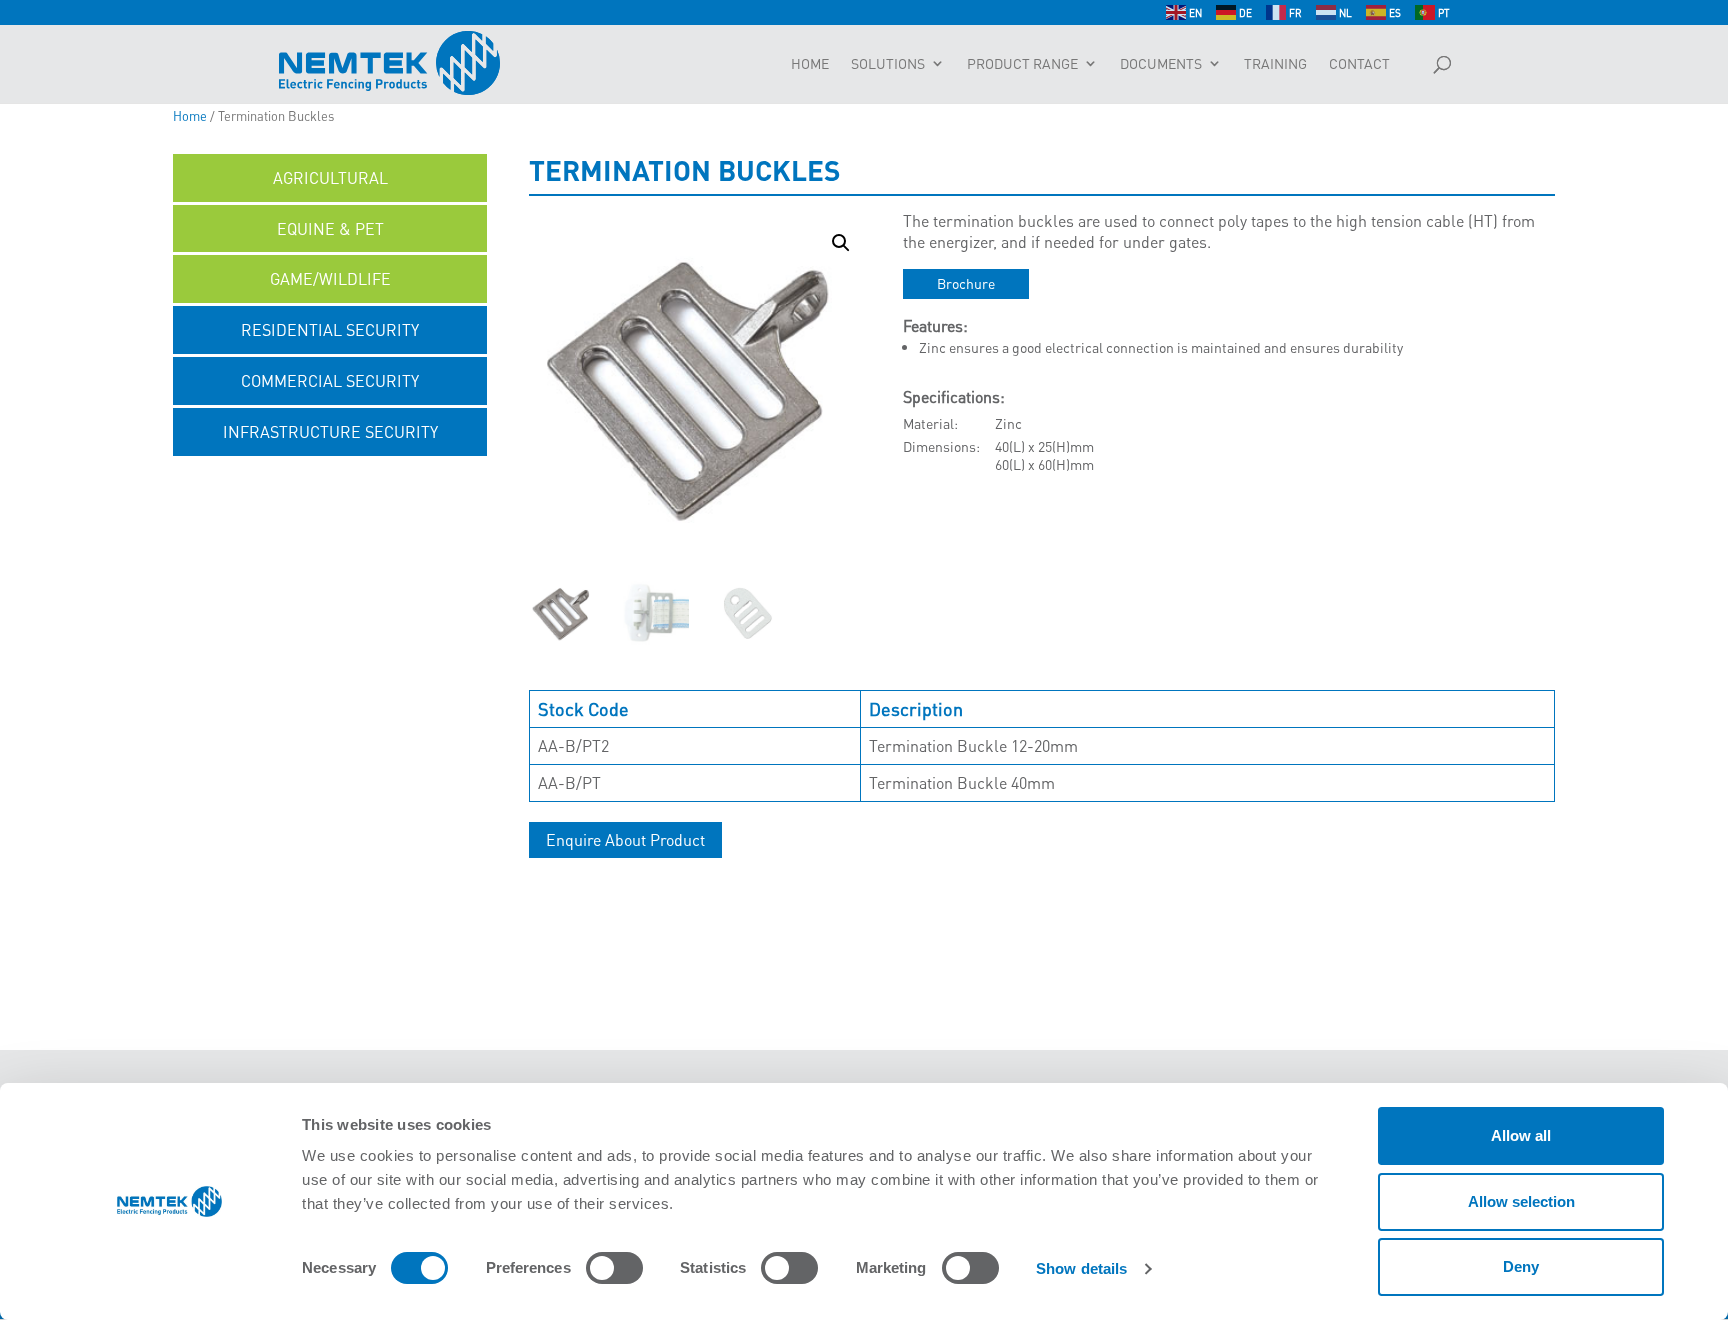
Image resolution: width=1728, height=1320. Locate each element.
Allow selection (1521, 1201)
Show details (1081, 1268)
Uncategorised (330, 482)
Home (810, 64)
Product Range (1022, 64)
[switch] (614, 1268)
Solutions (888, 64)
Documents (1161, 64)
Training (1275, 64)
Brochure (966, 283)
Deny (1521, 1266)
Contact (1359, 64)
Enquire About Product (625, 839)
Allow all (1521, 1135)
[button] (841, 243)
